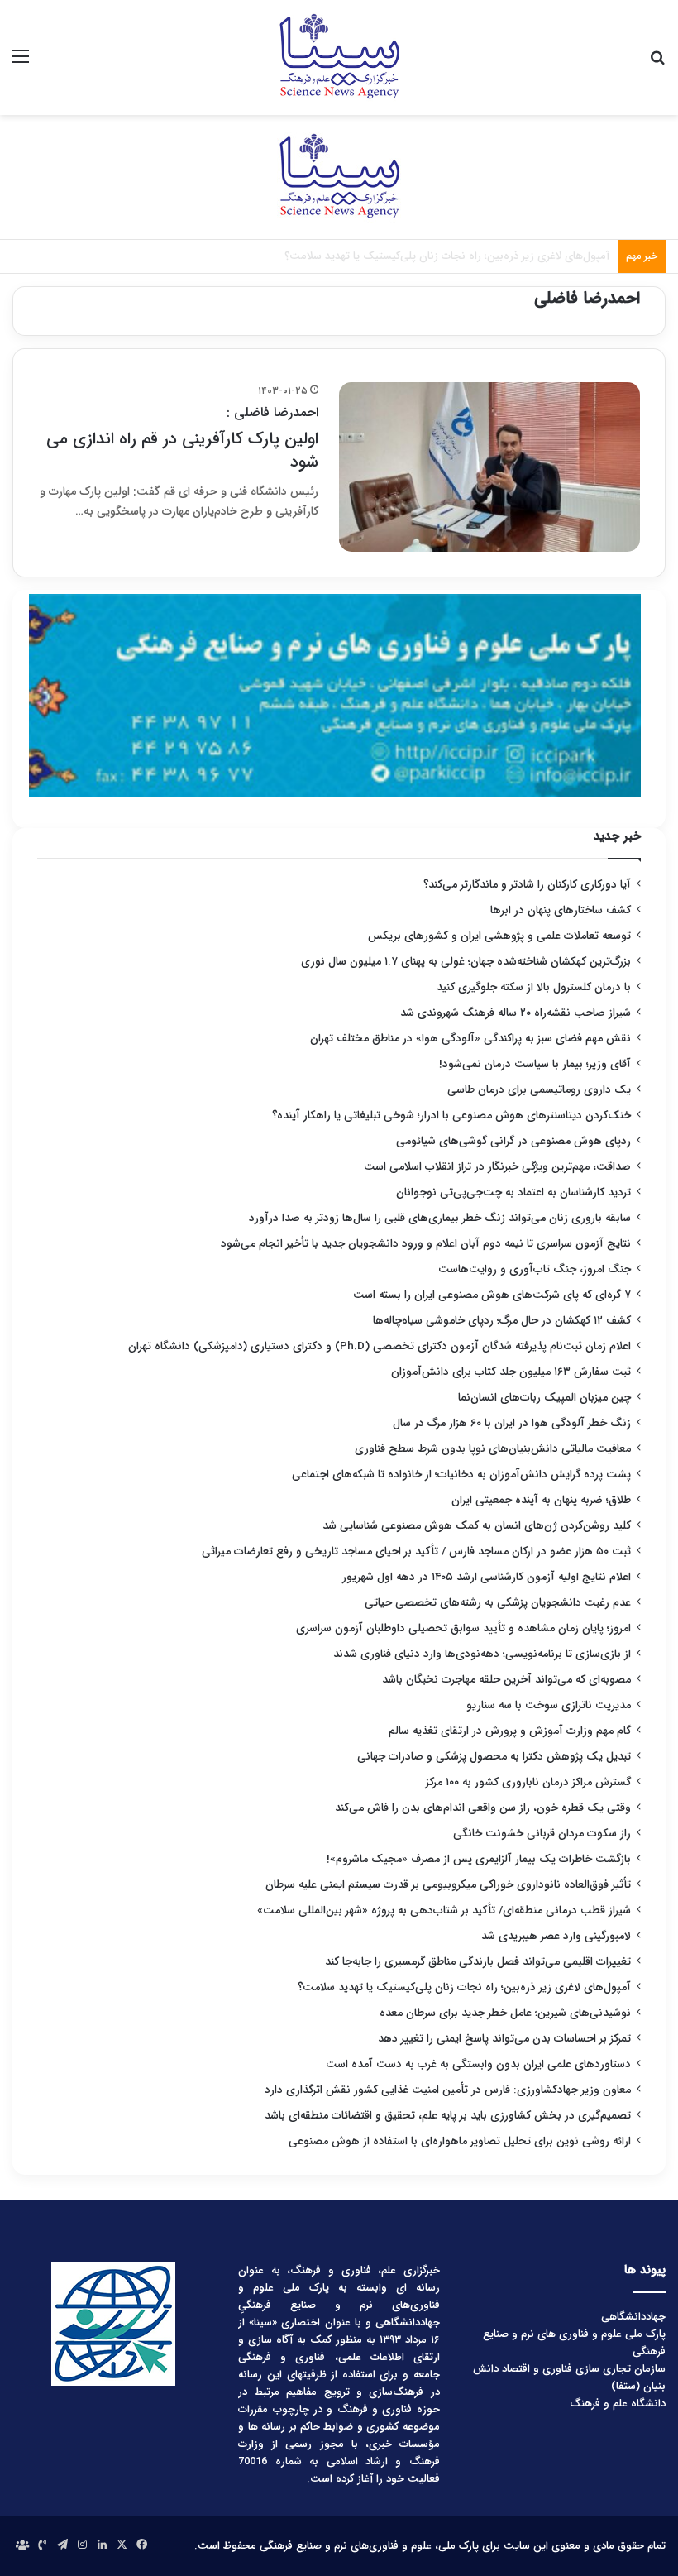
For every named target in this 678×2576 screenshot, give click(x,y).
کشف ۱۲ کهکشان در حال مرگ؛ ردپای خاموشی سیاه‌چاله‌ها (502, 1321)
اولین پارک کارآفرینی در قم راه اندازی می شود (182, 439)
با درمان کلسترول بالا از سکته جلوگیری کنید (534, 987)
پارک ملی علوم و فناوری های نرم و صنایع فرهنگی (574, 2343)
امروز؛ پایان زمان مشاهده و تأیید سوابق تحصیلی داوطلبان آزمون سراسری (463, 1628)
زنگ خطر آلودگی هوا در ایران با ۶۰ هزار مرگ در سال (512, 1423)
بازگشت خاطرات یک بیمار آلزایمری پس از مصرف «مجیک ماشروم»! (479, 1859)
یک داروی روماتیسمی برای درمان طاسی (539, 1090)
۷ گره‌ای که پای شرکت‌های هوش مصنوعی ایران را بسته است (492, 1295)
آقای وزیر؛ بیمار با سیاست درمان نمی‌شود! (535, 1064)
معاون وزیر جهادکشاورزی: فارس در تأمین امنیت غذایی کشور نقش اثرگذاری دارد (448, 2090)
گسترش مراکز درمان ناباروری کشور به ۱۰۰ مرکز (528, 1782)
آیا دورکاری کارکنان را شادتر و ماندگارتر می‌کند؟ (527, 885)
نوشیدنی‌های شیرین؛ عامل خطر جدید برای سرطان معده (505, 2013)
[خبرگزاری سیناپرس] (339, 57)
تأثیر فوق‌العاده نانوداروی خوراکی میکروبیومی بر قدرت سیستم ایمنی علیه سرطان (448, 1885)
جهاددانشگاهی (633, 2317)
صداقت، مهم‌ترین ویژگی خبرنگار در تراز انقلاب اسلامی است (497, 1167)
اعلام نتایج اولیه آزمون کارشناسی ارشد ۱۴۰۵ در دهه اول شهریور (487, 1577)
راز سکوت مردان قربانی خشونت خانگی (542, 1834)
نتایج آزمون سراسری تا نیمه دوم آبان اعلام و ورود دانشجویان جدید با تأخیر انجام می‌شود (426, 1244)
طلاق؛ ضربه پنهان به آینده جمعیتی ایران (541, 1500)
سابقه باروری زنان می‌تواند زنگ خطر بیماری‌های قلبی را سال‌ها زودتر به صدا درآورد (440, 1218)
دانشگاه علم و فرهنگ (618, 2404)
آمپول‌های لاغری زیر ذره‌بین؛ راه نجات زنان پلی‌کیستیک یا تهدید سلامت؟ (464, 1987)
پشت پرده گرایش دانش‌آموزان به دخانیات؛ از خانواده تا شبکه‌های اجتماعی (461, 1475)
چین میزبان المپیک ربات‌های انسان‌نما (544, 1398)
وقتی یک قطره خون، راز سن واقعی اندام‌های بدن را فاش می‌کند (483, 1808)
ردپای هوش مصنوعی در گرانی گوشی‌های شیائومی (513, 1141)
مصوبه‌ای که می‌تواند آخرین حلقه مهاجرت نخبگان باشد (506, 1680)
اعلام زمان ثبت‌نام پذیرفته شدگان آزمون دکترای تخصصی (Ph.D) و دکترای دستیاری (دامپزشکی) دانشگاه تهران (380, 1346)
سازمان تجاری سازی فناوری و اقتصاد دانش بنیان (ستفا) (569, 2377)
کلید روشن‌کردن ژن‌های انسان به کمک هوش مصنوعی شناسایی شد (477, 1526)
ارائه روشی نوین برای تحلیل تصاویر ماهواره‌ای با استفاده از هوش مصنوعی (460, 2141)
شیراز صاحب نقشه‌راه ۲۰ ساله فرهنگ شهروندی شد (516, 1013)
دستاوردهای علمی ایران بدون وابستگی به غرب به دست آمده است (478, 2064)
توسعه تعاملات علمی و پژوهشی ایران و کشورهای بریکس (499, 936)
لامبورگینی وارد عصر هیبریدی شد (556, 1936)
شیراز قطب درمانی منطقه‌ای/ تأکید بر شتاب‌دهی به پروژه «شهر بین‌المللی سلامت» (444, 1910)
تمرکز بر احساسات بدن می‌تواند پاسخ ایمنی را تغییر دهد (504, 2039)
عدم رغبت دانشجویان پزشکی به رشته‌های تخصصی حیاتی (498, 1603)
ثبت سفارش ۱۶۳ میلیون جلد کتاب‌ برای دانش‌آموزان (511, 1372)
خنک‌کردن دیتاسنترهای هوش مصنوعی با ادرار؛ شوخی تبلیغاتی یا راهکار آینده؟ (451, 1116)
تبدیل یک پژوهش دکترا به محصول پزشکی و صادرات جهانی (494, 1757)
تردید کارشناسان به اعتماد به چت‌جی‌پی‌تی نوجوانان (513, 1192)
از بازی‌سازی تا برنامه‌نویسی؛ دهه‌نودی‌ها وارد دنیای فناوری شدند (482, 1654)
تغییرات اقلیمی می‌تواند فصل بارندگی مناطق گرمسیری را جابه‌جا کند (478, 1962)
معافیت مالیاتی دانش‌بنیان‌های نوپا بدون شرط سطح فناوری (493, 1449)
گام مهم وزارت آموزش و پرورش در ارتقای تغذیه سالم (510, 1731)
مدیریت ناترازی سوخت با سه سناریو (549, 1705)
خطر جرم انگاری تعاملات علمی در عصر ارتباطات (506, 256)
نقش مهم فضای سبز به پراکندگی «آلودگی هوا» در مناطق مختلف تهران (470, 1039)
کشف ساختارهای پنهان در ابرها (561, 910)
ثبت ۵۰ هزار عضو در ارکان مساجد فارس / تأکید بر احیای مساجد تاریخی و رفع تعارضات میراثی (416, 1551)
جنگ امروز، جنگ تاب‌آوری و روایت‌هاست (535, 1269)
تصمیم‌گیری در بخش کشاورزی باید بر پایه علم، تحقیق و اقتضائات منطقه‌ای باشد (448, 2116)
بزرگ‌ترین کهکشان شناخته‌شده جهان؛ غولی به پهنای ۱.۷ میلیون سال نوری (466, 962)
